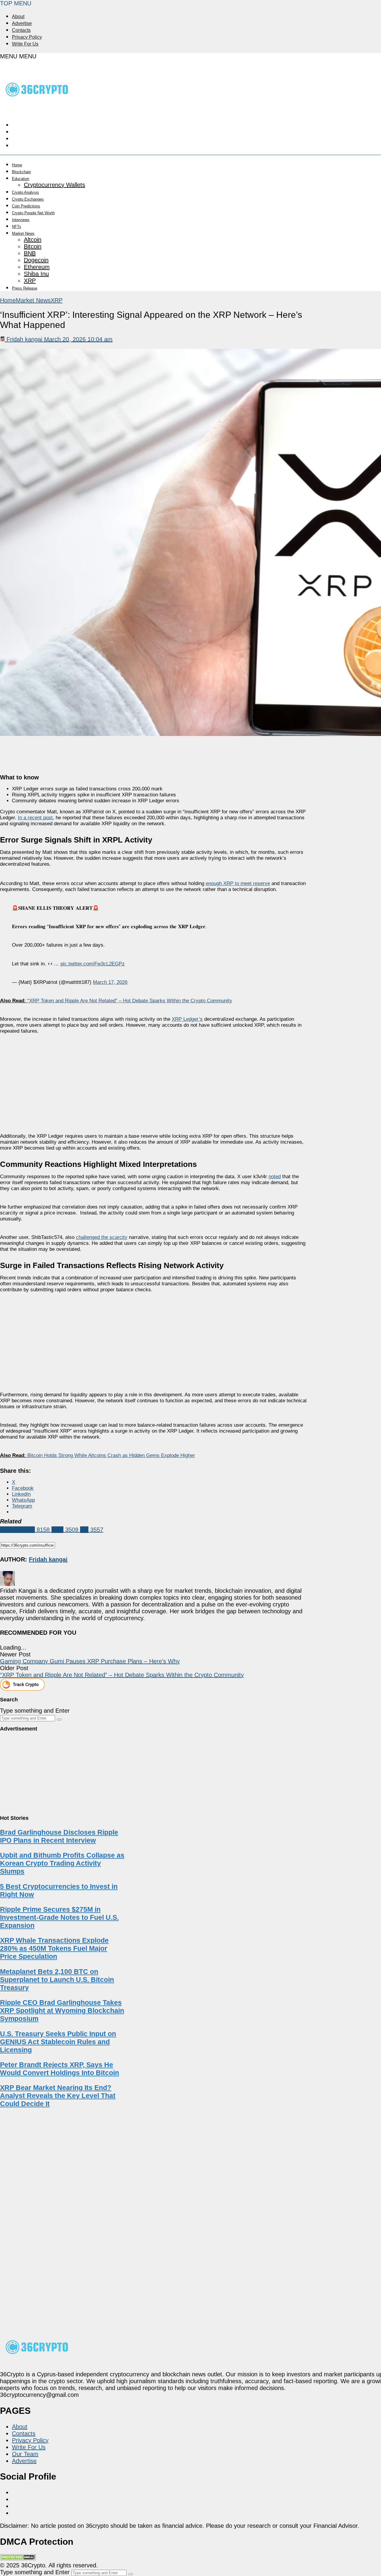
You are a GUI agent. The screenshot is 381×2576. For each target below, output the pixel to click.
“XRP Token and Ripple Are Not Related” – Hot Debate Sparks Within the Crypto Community (130, 1001)
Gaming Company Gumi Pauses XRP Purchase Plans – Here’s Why (90, 1661)
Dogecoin (36, 260)
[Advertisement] (154, 1078)
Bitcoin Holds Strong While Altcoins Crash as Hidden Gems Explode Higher (111, 1455)
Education (21, 179)
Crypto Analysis (25, 192)
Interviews (21, 220)
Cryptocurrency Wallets (54, 185)
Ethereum (37, 267)
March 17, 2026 (110, 982)
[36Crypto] (37, 109)
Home (17, 165)
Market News (23, 233)
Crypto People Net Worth (33, 213)
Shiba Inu (36, 274)
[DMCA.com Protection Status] (18, 2558)
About (18, 17)
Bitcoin (33, 246)
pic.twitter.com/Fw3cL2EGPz (93, 964)
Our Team (25, 2454)
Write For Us (25, 44)
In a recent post (35, 818)
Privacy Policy (27, 37)
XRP (30, 281)
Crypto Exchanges (28, 199)
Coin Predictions (26, 206)
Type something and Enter (35, 1711)
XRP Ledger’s (187, 1019)
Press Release (25, 288)
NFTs (17, 227)
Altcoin (33, 240)
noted (275, 1177)
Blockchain (21, 172)
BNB (30, 253)
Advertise (22, 23)
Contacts (21, 30)
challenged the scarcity (102, 1237)
